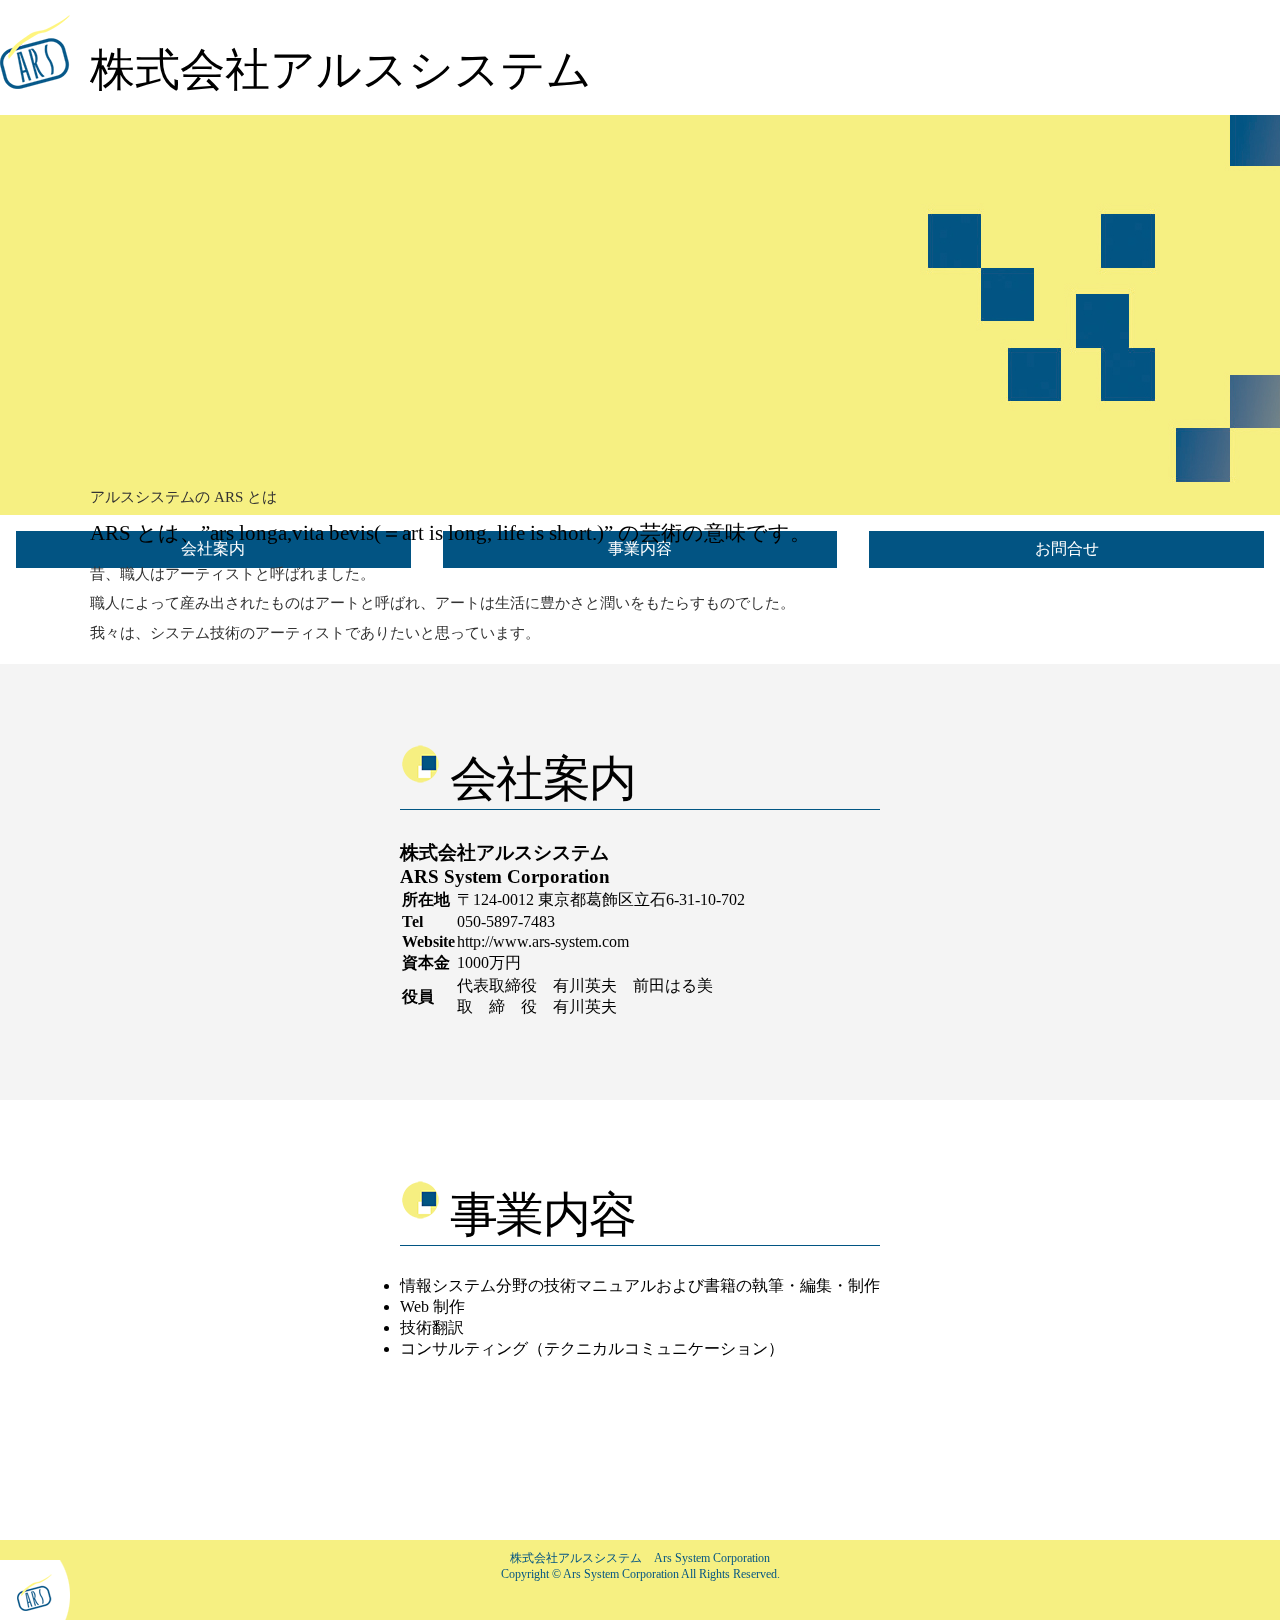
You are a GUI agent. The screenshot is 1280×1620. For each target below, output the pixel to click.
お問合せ (1067, 548)
